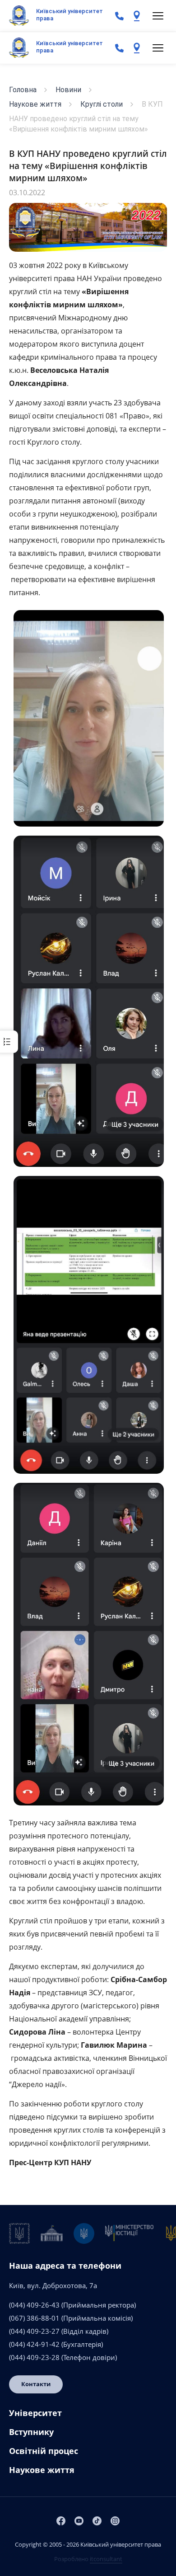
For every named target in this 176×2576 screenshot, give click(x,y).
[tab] (88, 2416)
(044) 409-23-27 (34, 2331)
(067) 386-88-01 (34, 2318)
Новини (68, 90)
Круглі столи (102, 104)
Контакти (36, 2384)
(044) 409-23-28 (34, 2357)
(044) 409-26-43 (34, 2305)
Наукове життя (35, 104)
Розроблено (88, 2559)
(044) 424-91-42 (34, 2344)
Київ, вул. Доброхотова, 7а (53, 2285)
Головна (23, 90)
